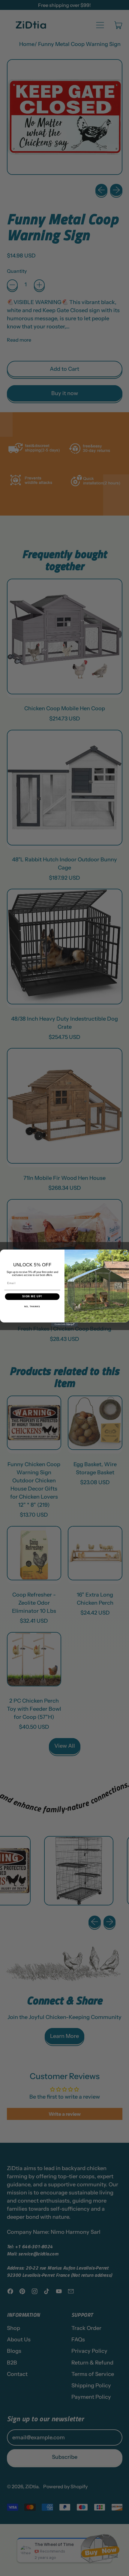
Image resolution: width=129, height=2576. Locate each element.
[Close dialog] (125, 1253)
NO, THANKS (32, 1307)
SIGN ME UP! (32, 1297)
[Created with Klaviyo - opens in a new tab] (64, 1325)
